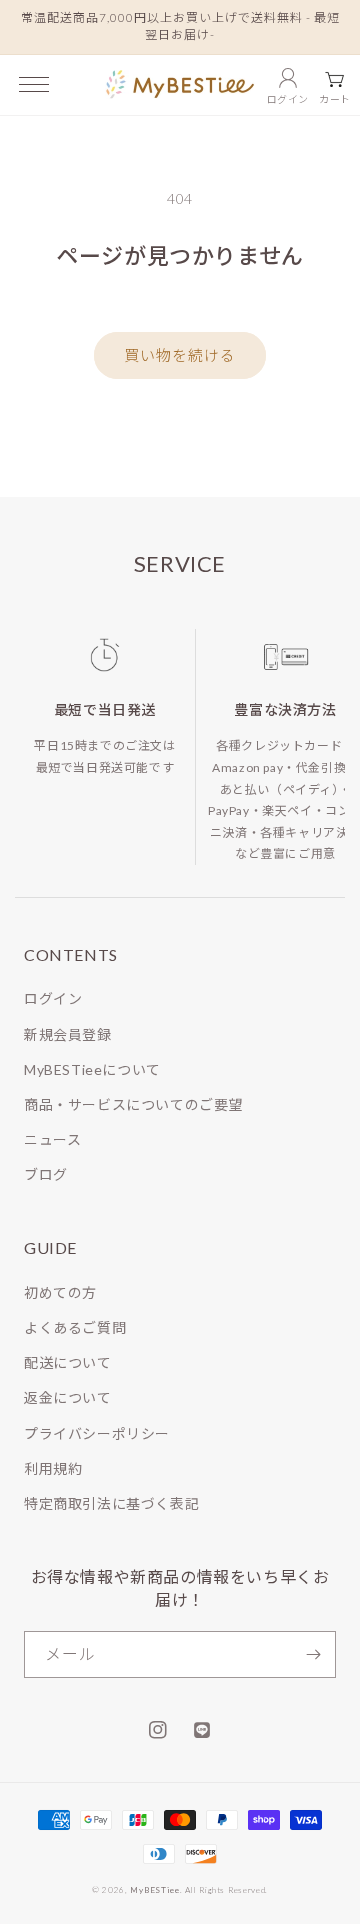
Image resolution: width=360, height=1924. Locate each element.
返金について (68, 1397)
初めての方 (60, 1292)
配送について (68, 1362)
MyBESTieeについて (92, 1069)
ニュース (52, 1139)
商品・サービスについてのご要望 (133, 1104)
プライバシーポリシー (97, 1433)
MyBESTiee (154, 1890)
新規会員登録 (68, 1034)
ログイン (53, 998)
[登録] (313, 1654)
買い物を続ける (180, 355)
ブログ (46, 1174)
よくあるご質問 (75, 1327)
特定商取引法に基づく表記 (111, 1503)
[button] (34, 84)
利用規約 (53, 1468)
